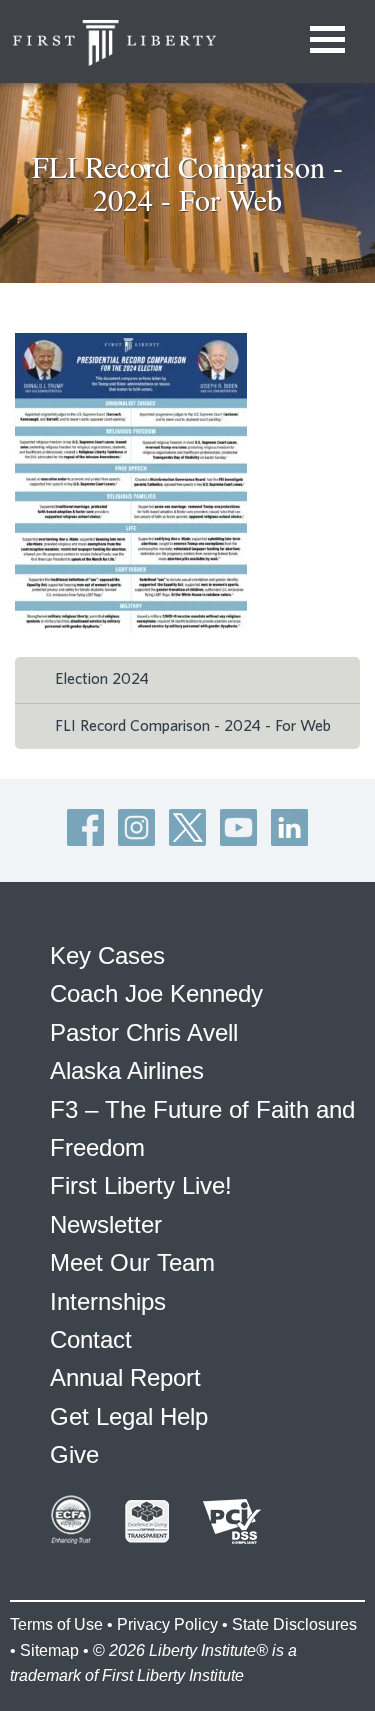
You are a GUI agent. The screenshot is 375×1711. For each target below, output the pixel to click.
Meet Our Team (132, 1262)
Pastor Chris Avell (144, 1032)
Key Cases (107, 955)
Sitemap (49, 1650)
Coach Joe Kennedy (156, 993)
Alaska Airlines (127, 1070)
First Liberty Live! (141, 1185)
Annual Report (125, 1377)
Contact (91, 1339)
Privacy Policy (167, 1624)
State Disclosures (294, 1624)
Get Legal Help (129, 1416)
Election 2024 (102, 679)
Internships (108, 1301)
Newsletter (106, 1224)
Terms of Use (56, 1624)
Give (74, 1454)
